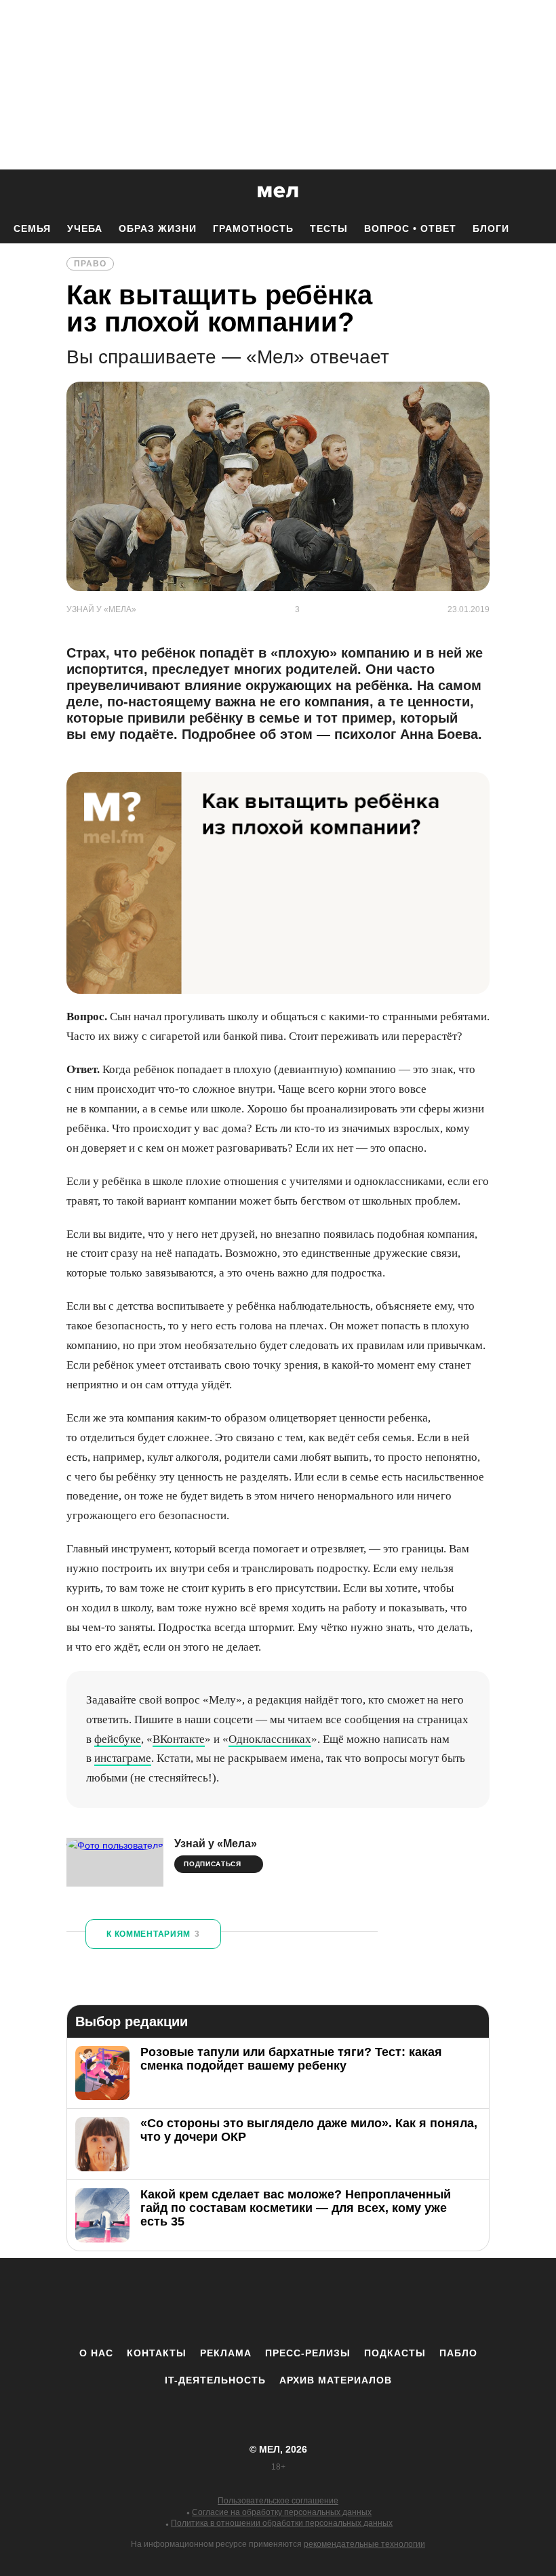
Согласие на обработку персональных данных (282, 2512)
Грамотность (253, 228)
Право (90, 264)
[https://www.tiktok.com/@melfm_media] (278, 2302)
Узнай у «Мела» (216, 1844)
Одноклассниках (270, 1739)
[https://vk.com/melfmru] (241, 2302)
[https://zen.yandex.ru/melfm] (203, 2302)
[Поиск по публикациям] (14, 193)
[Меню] (536, 192)
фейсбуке (118, 1739)
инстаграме (123, 1758)
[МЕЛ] (278, 192)
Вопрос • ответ (410, 228)
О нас (96, 2353)
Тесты (329, 228)
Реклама (226, 2353)
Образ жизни (158, 228)
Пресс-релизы (308, 2353)
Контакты (157, 2353)
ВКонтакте (179, 1739)
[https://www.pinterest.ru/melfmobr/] (315, 2302)
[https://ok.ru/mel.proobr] (353, 2302)
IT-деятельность (215, 2380)
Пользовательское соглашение (278, 2501)
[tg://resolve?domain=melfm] (166, 2302)
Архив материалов (336, 2380)
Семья (32, 228)
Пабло (458, 2353)
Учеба (85, 228)
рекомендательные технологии (364, 2544)
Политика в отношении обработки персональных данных (282, 2523)
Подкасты (395, 2353)
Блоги (491, 228)
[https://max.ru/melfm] (390, 2302)
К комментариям (153, 1934)
